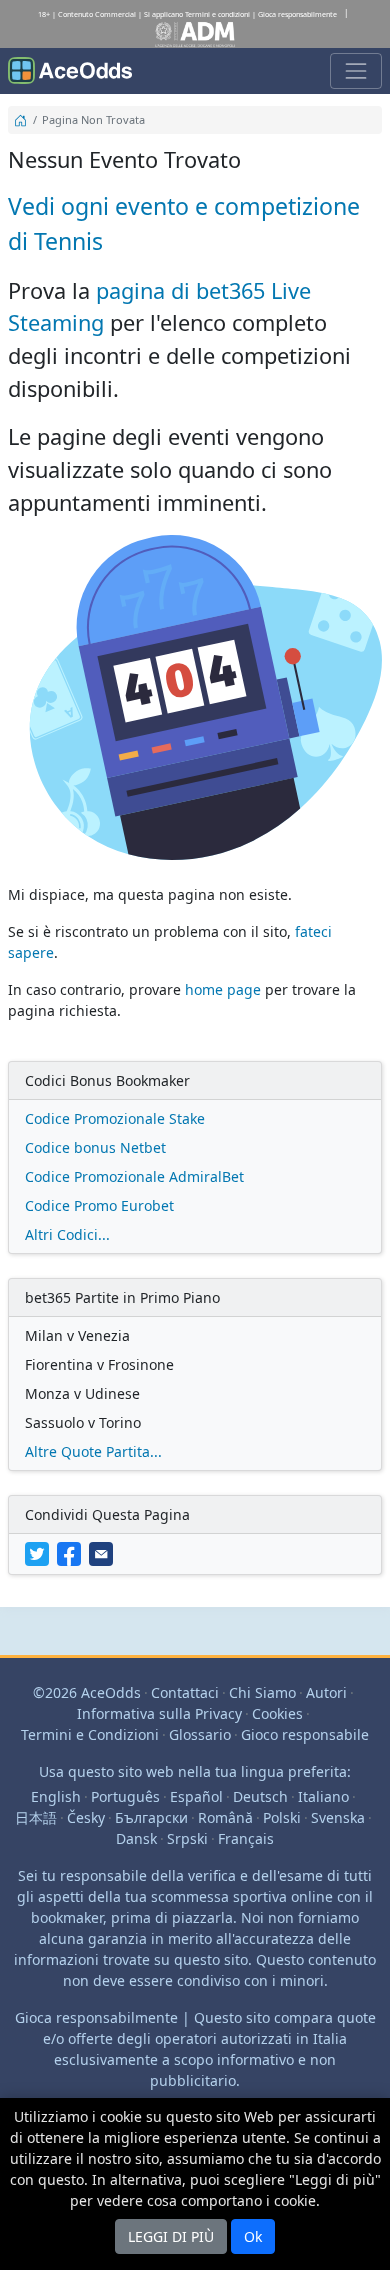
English (56, 1796)
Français (246, 1838)
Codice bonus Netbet (95, 1147)
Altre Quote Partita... (93, 1451)
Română (225, 1817)
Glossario (200, 1734)
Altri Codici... (67, 1234)
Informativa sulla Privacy (159, 1713)
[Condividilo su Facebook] (73, 1552)
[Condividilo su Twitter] (41, 1552)
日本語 (36, 1817)
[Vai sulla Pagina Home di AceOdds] (70, 71)
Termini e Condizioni (90, 1734)
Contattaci (185, 1692)
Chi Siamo (262, 1692)
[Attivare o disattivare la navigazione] (356, 71)
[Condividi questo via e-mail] (103, 1552)
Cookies (277, 1713)
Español (196, 1796)
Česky (86, 1817)
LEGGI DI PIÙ (171, 2236)
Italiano (323, 1796)
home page (223, 989)
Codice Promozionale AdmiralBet (134, 1176)
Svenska (338, 1817)
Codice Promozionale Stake (115, 1118)
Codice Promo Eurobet (99, 1205)
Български (151, 1817)
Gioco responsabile (305, 1734)
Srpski (187, 1838)
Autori (326, 1692)
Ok (253, 2236)
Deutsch (260, 1796)
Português (125, 1796)
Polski (282, 1817)
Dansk (136, 1838)
